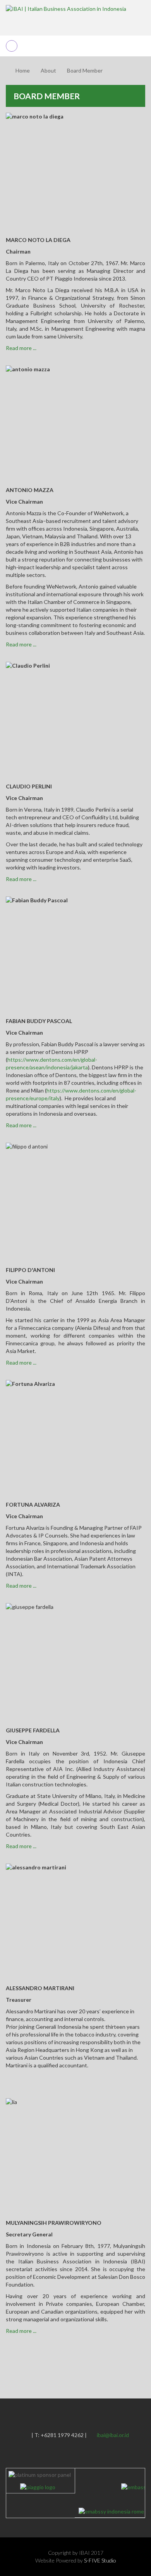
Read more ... (21, 348)
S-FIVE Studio (100, 2560)
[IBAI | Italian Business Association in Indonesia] (66, 8)
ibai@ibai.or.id (113, 2435)
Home (23, 70)
